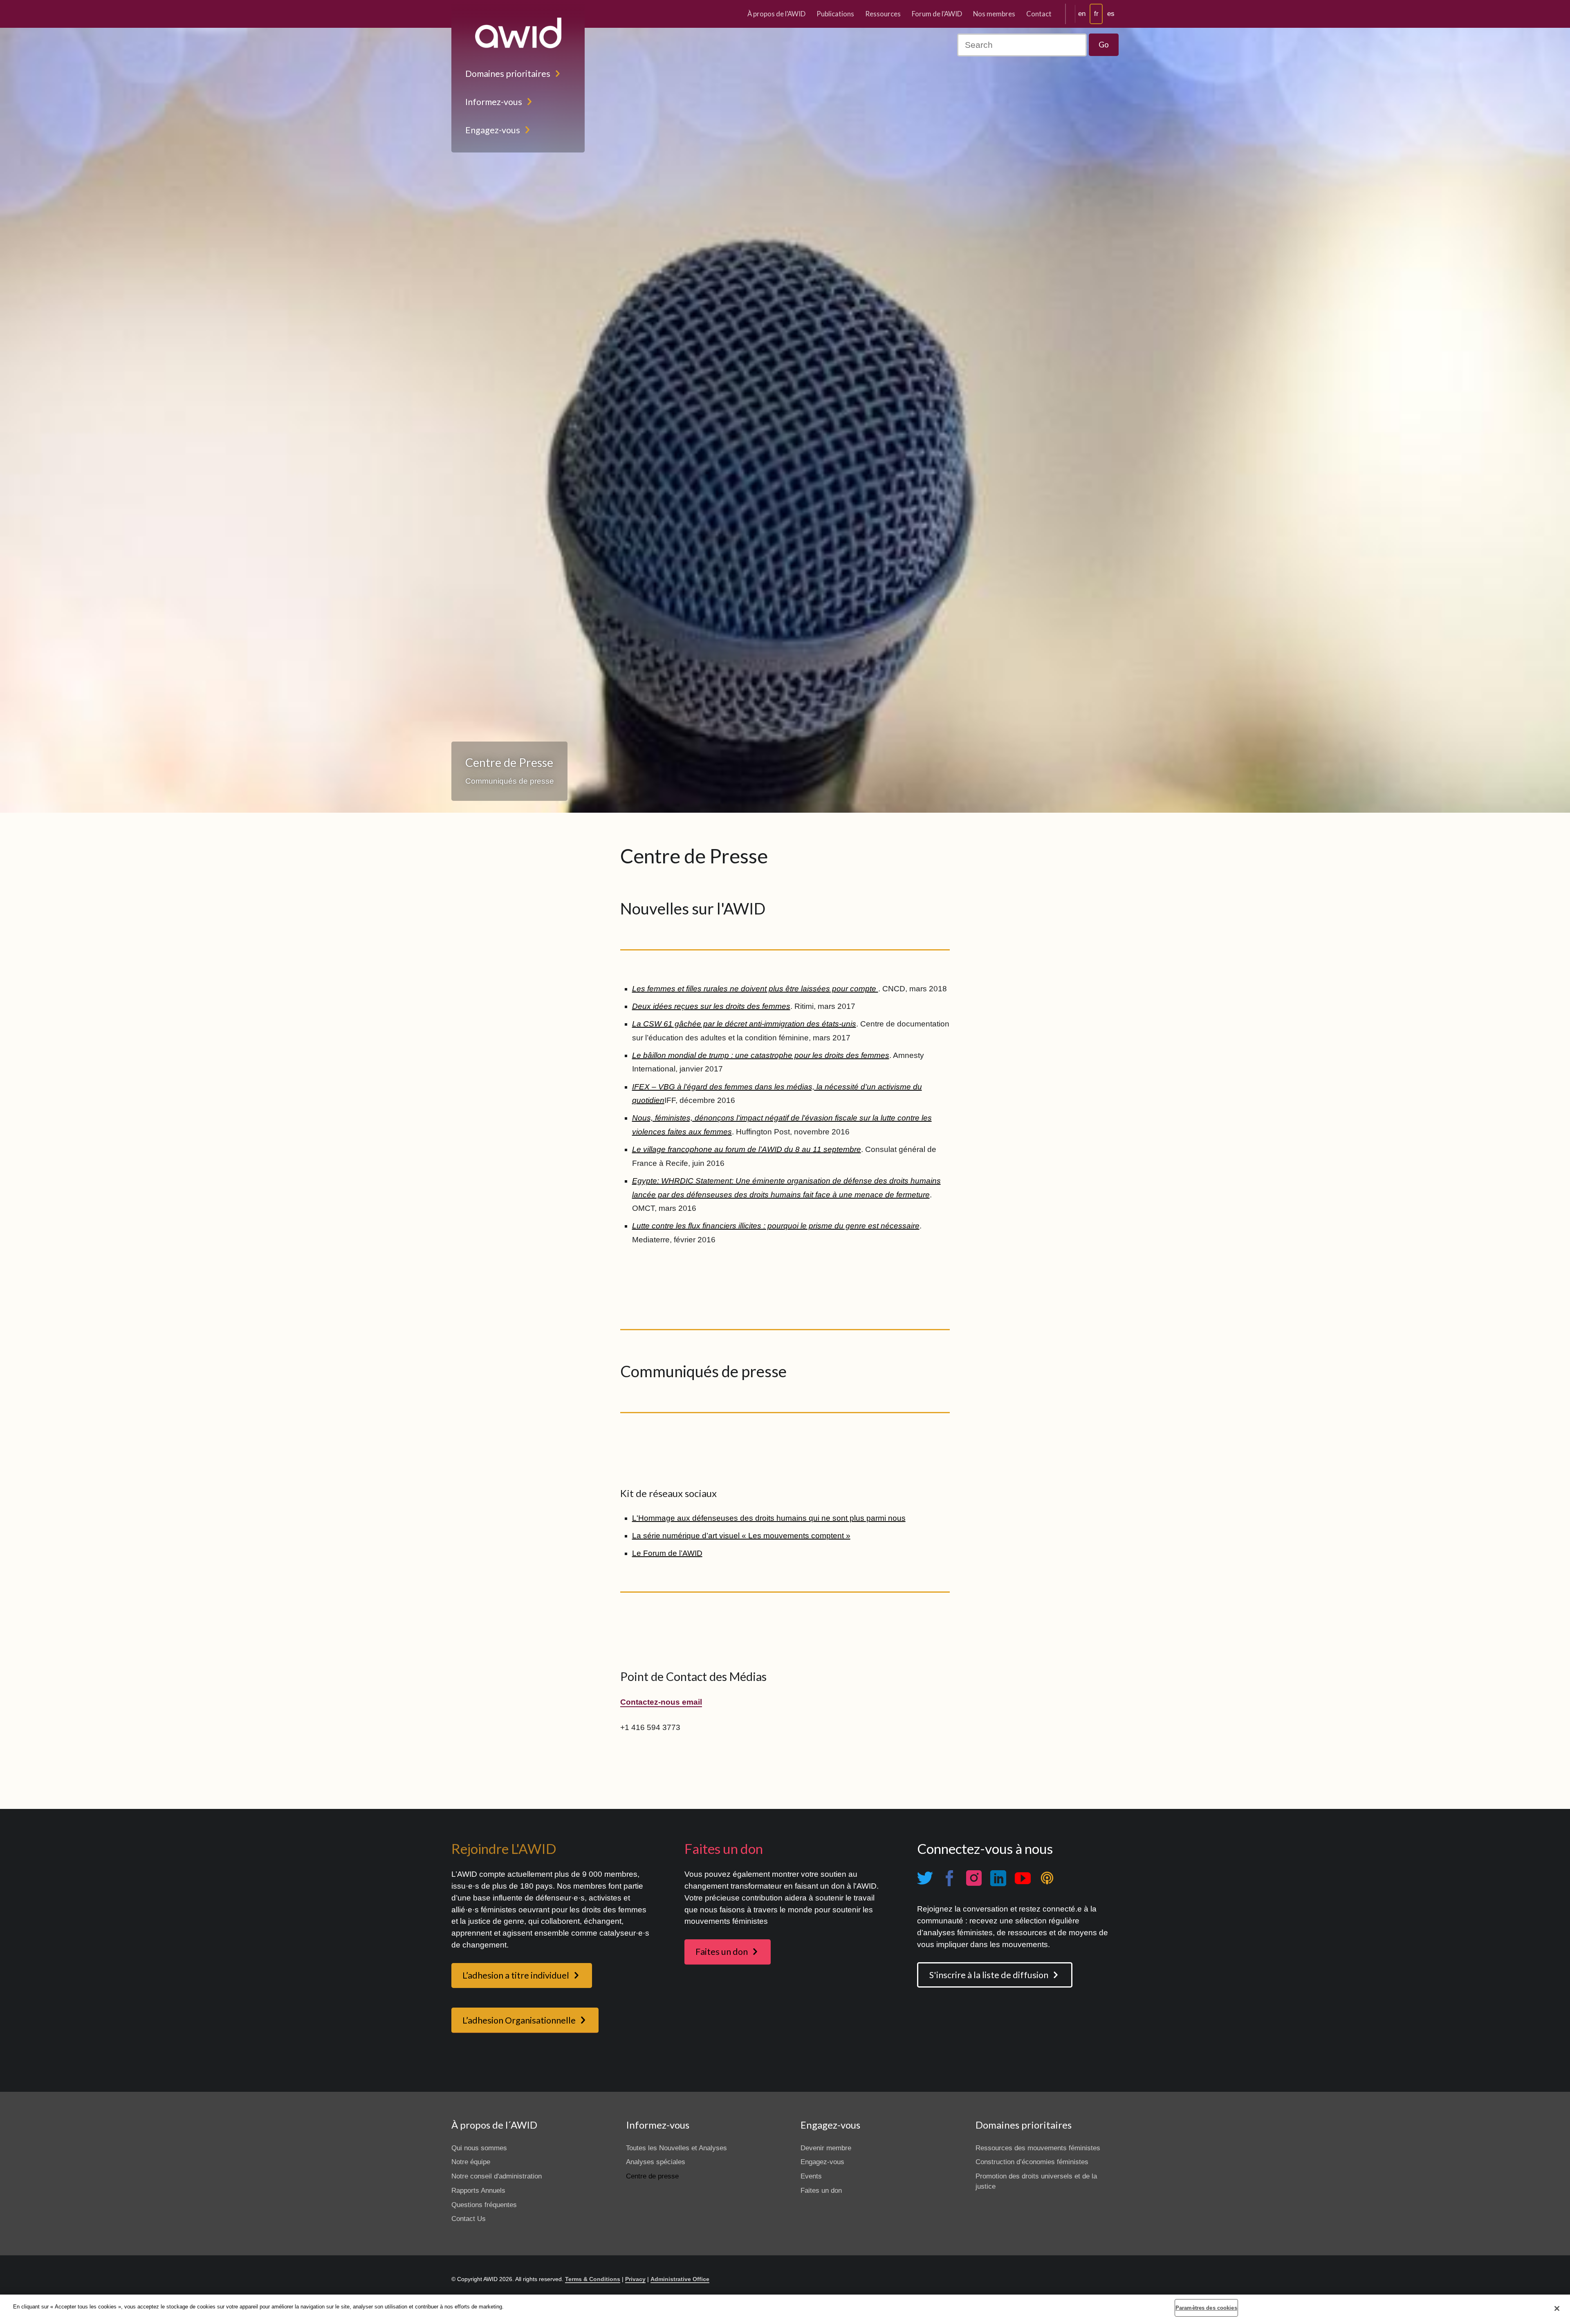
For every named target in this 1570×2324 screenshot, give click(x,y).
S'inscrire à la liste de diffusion (989, 1975)
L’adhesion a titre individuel (516, 1975)
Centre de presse (652, 2176)
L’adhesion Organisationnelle (519, 2020)
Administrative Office (680, 2279)
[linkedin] (998, 1878)
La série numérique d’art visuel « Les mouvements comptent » (741, 1536)
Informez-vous (494, 102)
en (1082, 14)
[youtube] (1023, 1878)
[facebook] (949, 1878)
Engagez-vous (493, 130)
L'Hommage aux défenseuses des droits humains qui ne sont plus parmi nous (769, 1518)
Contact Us (469, 2219)
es (1111, 14)
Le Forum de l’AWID (667, 1553)
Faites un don (722, 1952)
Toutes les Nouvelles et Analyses (676, 2148)
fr (1096, 14)
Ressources (883, 14)
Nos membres (994, 14)
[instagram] (974, 1878)
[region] (785, 2309)
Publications (835, 14)
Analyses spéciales (656, 2162)
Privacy (635, 2279)
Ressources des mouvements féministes (1038, 2148)
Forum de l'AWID (937, 14)
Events (811, 2176)
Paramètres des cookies (1206, 2308)
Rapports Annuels (478, 2191)
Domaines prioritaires (508, 74)
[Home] (518, 33)
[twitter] (925, 1878)
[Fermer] (1557, 2308)
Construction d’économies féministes (1032, 2162)
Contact (1039, 14)
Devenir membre (826, 2148)
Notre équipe (471, 2162)
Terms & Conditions (593, 2279)
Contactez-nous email (661, 1702)
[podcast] (1047, 1878)
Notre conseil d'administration (497, 2176)
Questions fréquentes (484, 2205)
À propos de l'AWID (776, 14)
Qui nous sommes (479, 2148)
